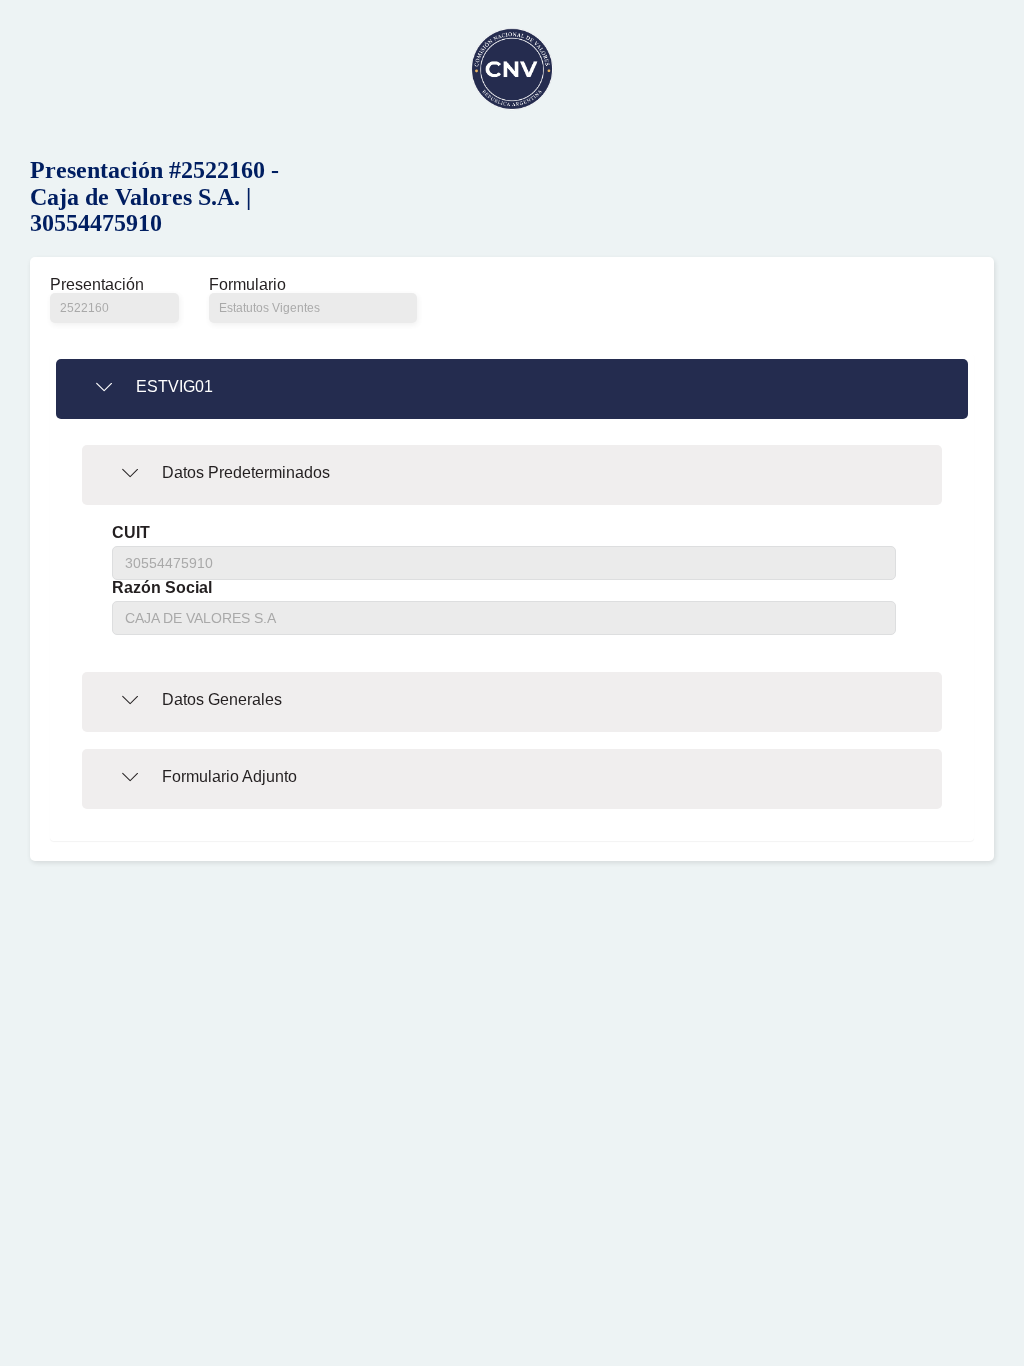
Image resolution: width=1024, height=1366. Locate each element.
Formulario (247, 285)
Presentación (97, 285)
